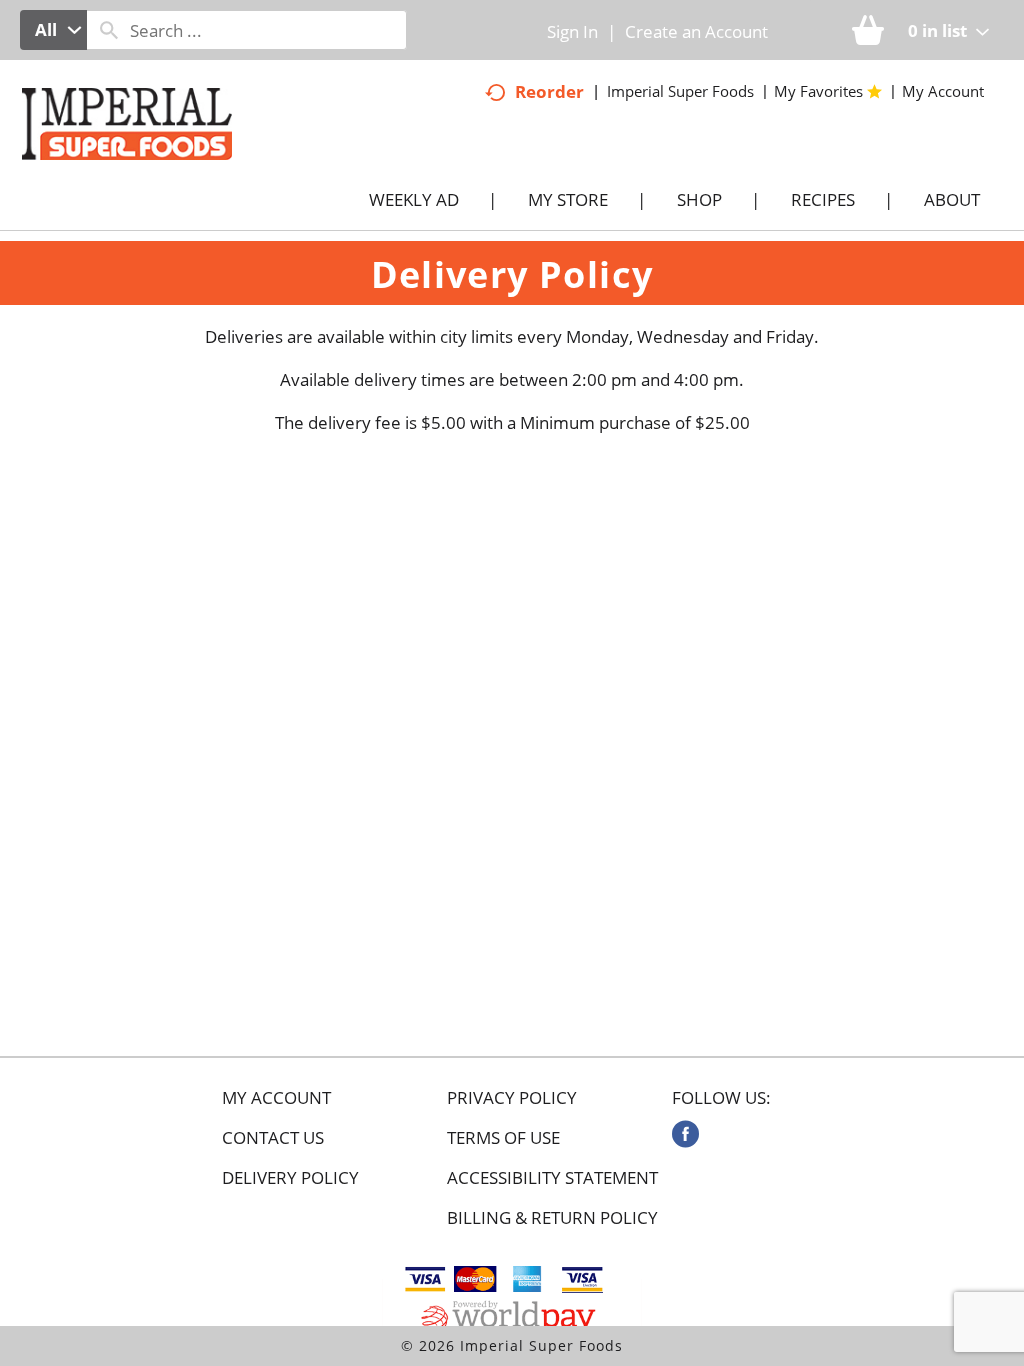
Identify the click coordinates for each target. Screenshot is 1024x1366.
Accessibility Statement (552, 1178)
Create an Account (696, 31)
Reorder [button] (549, 91)
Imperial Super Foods (680, 91)
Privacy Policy (512, 1098)
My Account (276, 1098)
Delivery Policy (290, 1178)
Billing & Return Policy (552, 1218)
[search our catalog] (109, 30)
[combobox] (53, 30)
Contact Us (273, 1138)
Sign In (572, 31)
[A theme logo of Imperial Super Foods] (147, 169)
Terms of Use (503, 1138)
